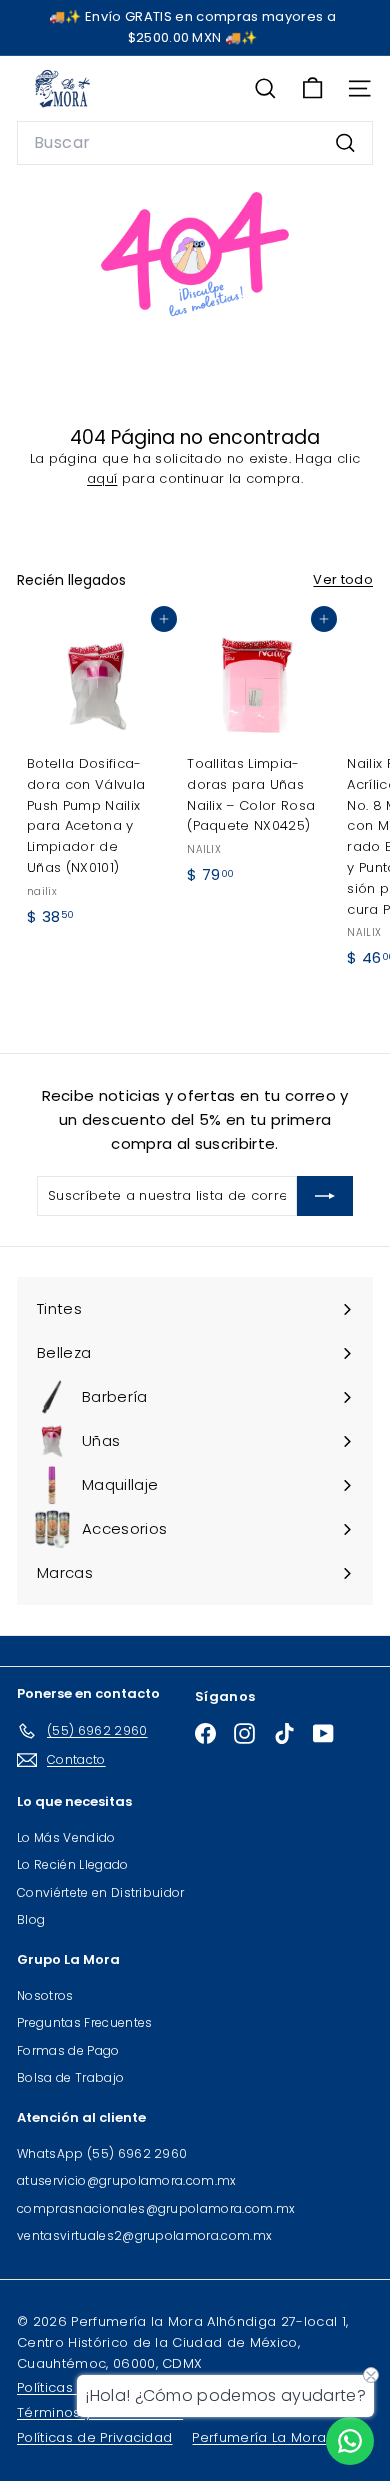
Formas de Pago (68, 2050)
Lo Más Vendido (66, 1837)
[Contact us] (350, 2441)
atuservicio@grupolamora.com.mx (127, 2180)
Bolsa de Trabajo (70, 2077)
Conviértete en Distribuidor (101, 1892)
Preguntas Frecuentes (85, 2022)
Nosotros (45, 1995)
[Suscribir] (325, 1196)
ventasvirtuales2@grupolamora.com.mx (144, 2235)
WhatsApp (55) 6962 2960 (102, 2153)
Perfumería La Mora (259, 2437)
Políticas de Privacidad (94, 2437)
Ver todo (343, 579)
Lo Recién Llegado (73, 1864)
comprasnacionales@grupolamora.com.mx (156, 2208)
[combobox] (195, 143)
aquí (102, 478)
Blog (31, 1919)
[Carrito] (312, 88)
